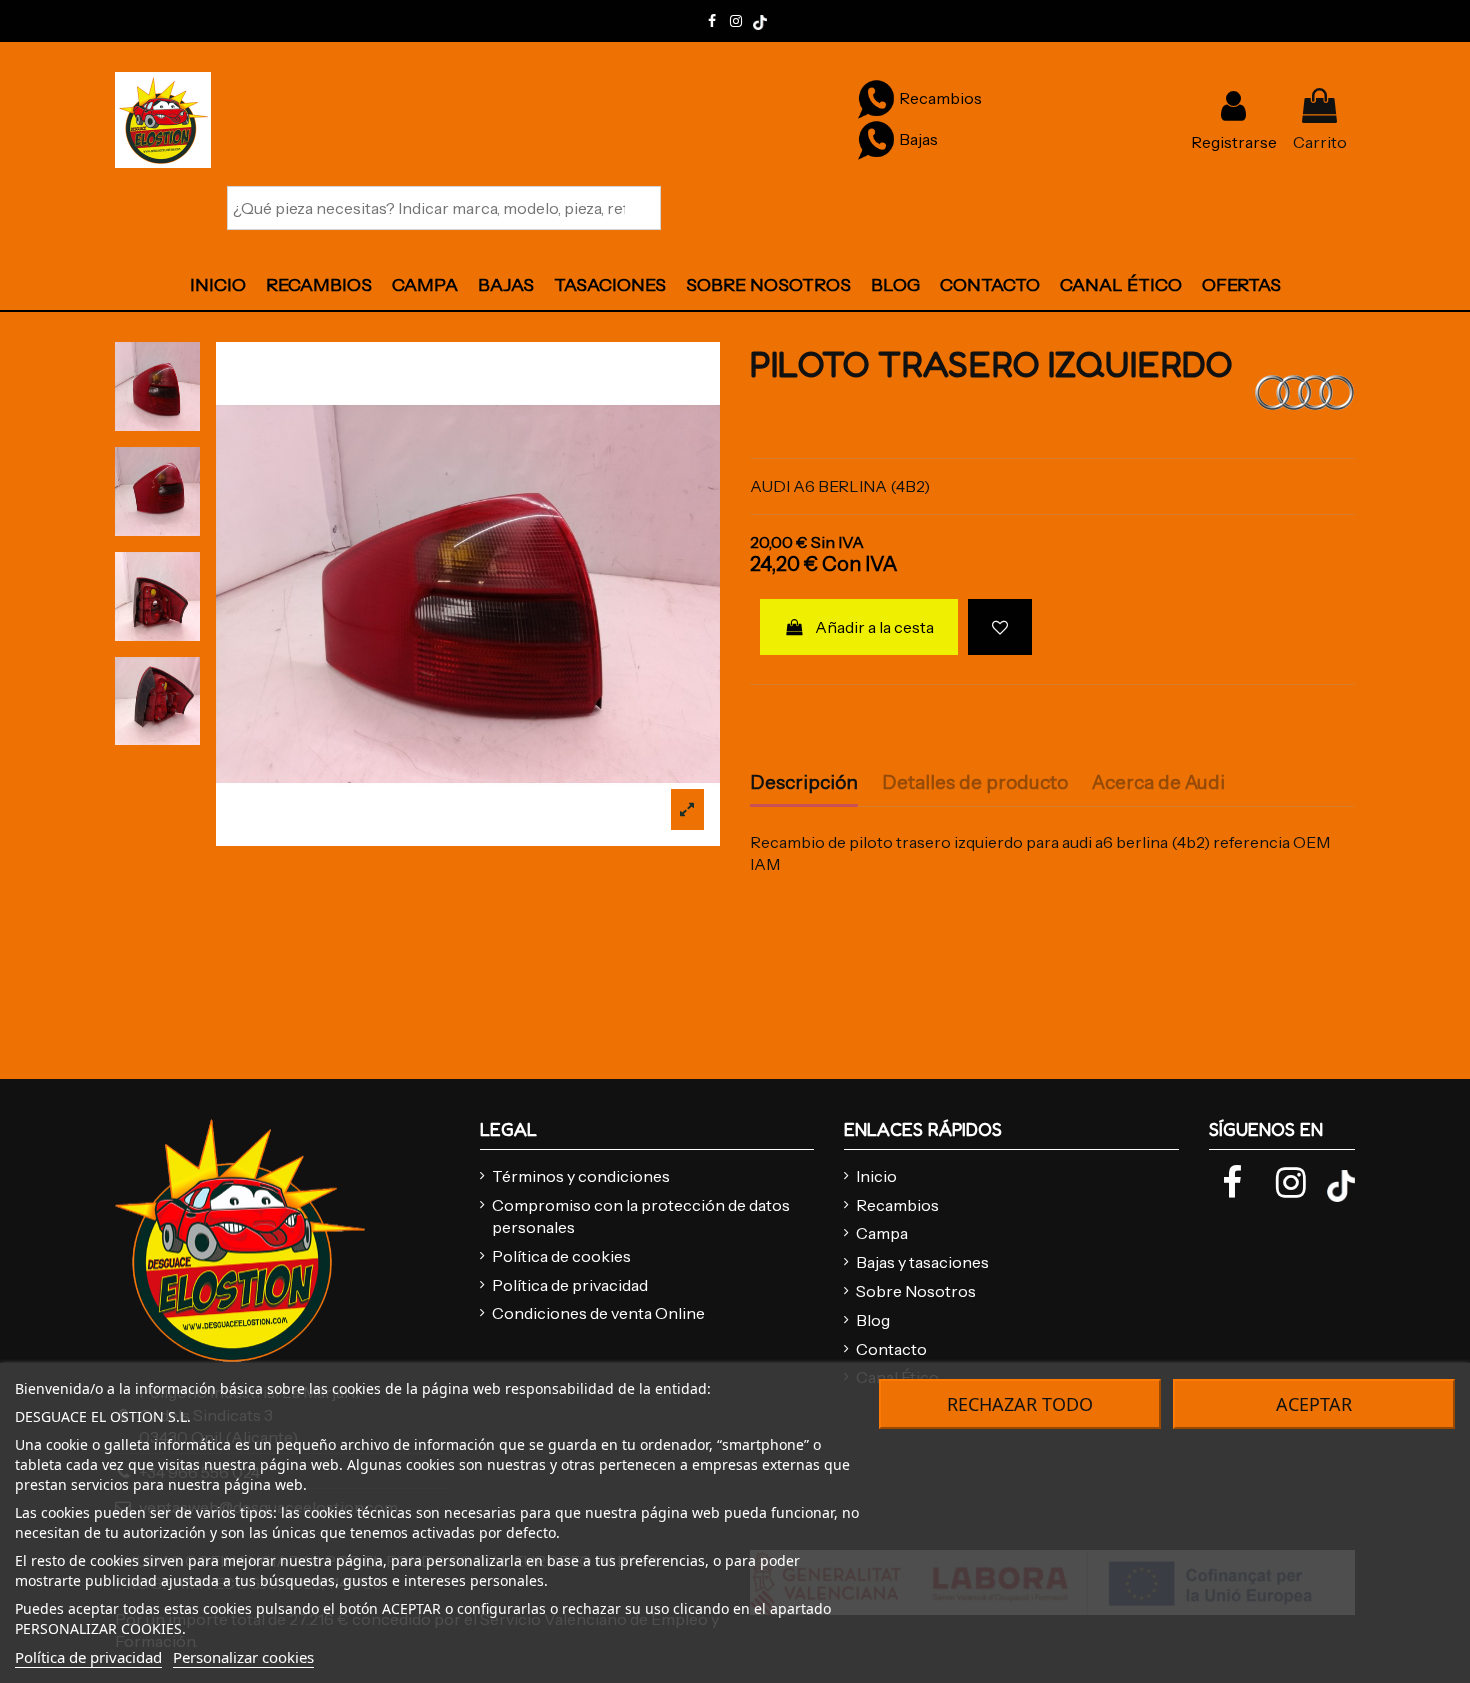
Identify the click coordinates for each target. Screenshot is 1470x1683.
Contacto (891, 1349)
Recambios (897, 1205)
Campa (882, 1233)
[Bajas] (876, 139)
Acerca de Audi (1158, 783)
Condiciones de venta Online (598, 1313)
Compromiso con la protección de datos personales (641, 1216)
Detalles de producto (975, 783)
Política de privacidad (570, 1285)
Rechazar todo (1020, 1404)
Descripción (804, 783)
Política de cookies (561, 1256)
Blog (873, 1320)
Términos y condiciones (581, 1176)
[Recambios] (876, 98)
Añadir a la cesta (874, 627)
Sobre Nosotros (916, 1291)
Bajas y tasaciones (922, 1262)
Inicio (876, 1176)
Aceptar (1314, 1404)
